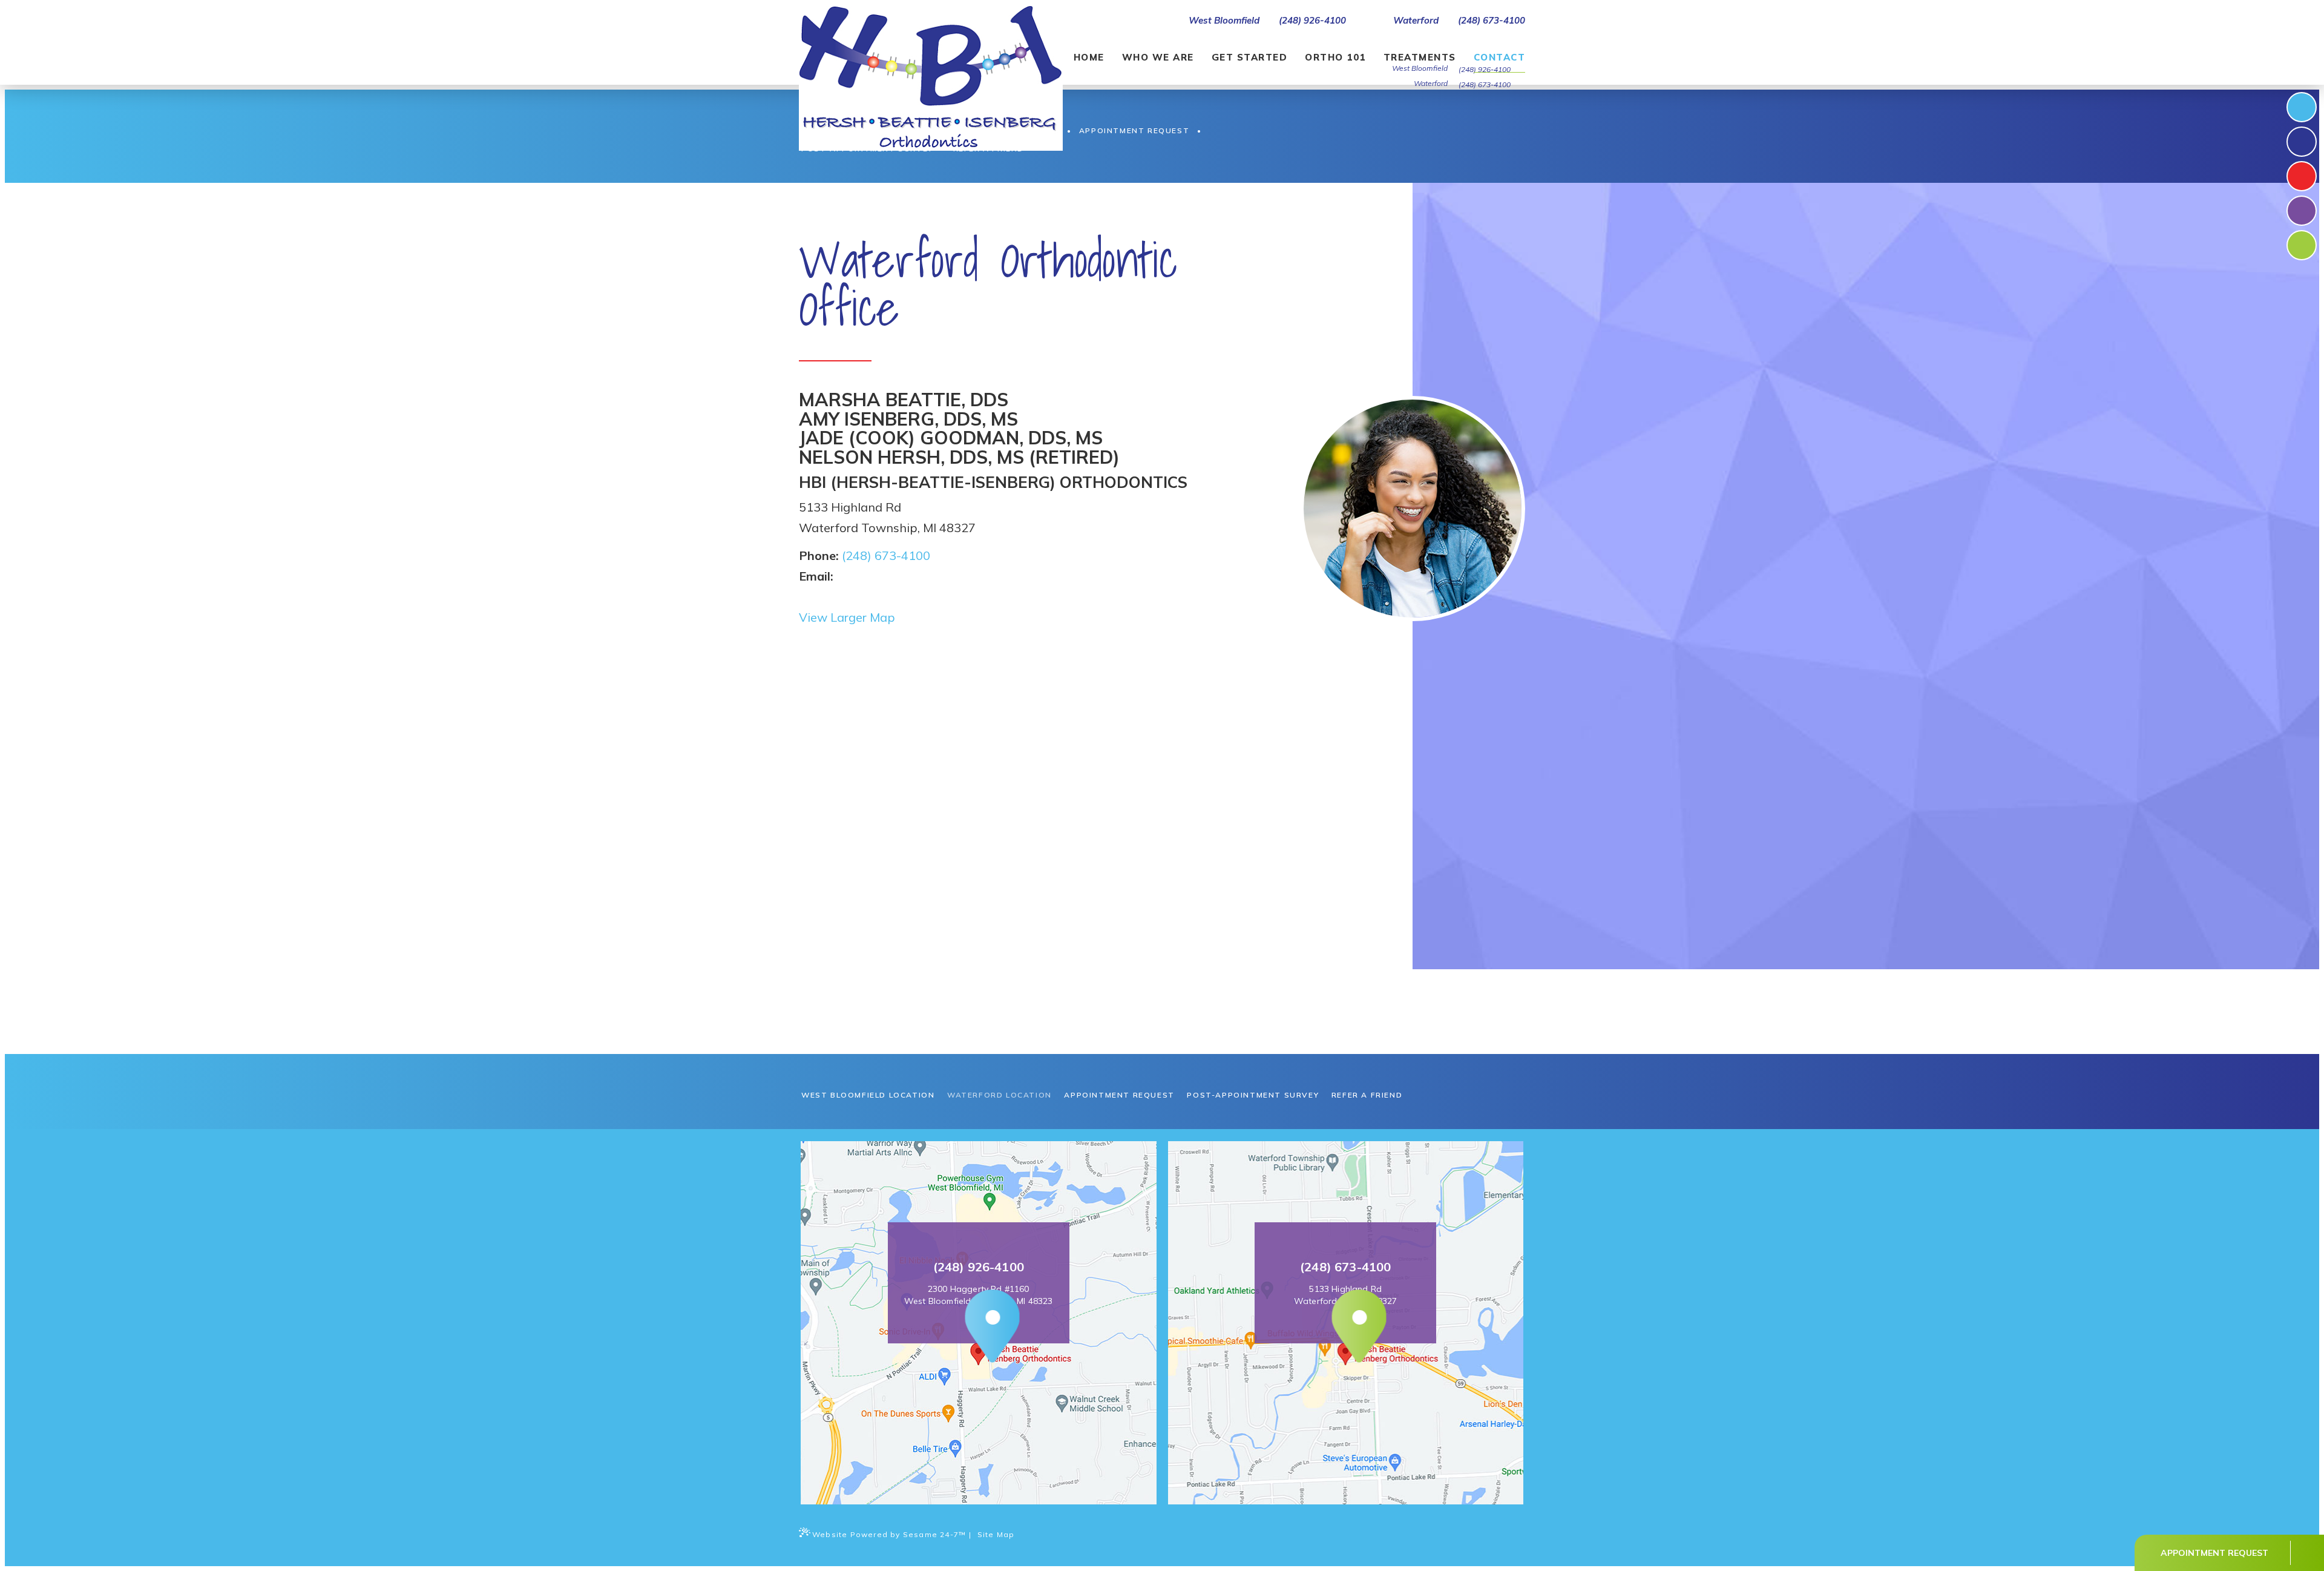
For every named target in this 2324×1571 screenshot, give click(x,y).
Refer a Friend (1367, 1095)
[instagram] (2302, 142)
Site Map (996, 1534)
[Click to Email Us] (838, 576)
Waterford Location (1000, 1095)
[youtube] (2302, 211)
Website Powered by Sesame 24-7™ (889, 1534)
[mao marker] (978, 1328)
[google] (2302, 245)
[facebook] (2302, 107)
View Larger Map (847, 617)
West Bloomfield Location (868, 1095)
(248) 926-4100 (1312, 21)
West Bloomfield (1223, 21)
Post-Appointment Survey (1253, 1095)
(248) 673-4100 (1492, 21)
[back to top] (2306, 1553)
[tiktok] (2302, 176)
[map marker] (1346, 1328)
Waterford (1415, 21)
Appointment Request (1119, 1095)
